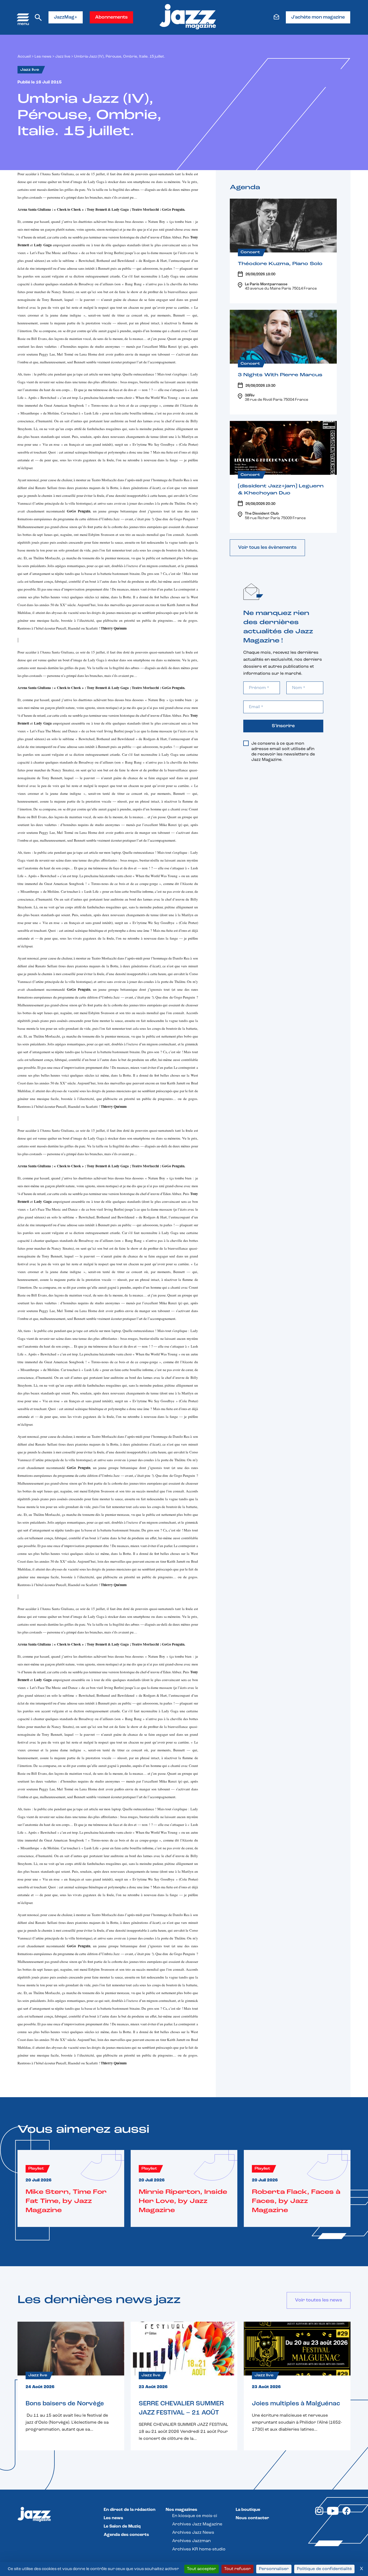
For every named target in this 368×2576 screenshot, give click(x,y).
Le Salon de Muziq (122, 2526)
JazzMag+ (66, 17)
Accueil (24, 57)
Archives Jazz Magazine (197, 2524)
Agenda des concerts (126, 2535)
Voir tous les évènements (267, 548)
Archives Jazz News (193, 2533)
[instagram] (319, 2514)
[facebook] (346, 2514)
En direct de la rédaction (130, 2510)
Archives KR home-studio (199, 2549)
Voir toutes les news (319, 2300)
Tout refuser (237, 2569)
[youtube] (333, 2514)
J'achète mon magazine (318, 17)
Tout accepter (202, 2569)
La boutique (248, 2510)
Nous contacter (252, 2518)
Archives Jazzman (191, 2541)
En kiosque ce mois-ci (195, 2516)
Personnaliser (274, 2569)
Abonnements (111, 17)
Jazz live (63, 57)
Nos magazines (181, 2510)
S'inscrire (283, 726)
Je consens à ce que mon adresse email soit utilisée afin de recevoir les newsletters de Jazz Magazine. (283, 752)
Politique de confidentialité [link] (324, 2569)
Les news (43, 57)
